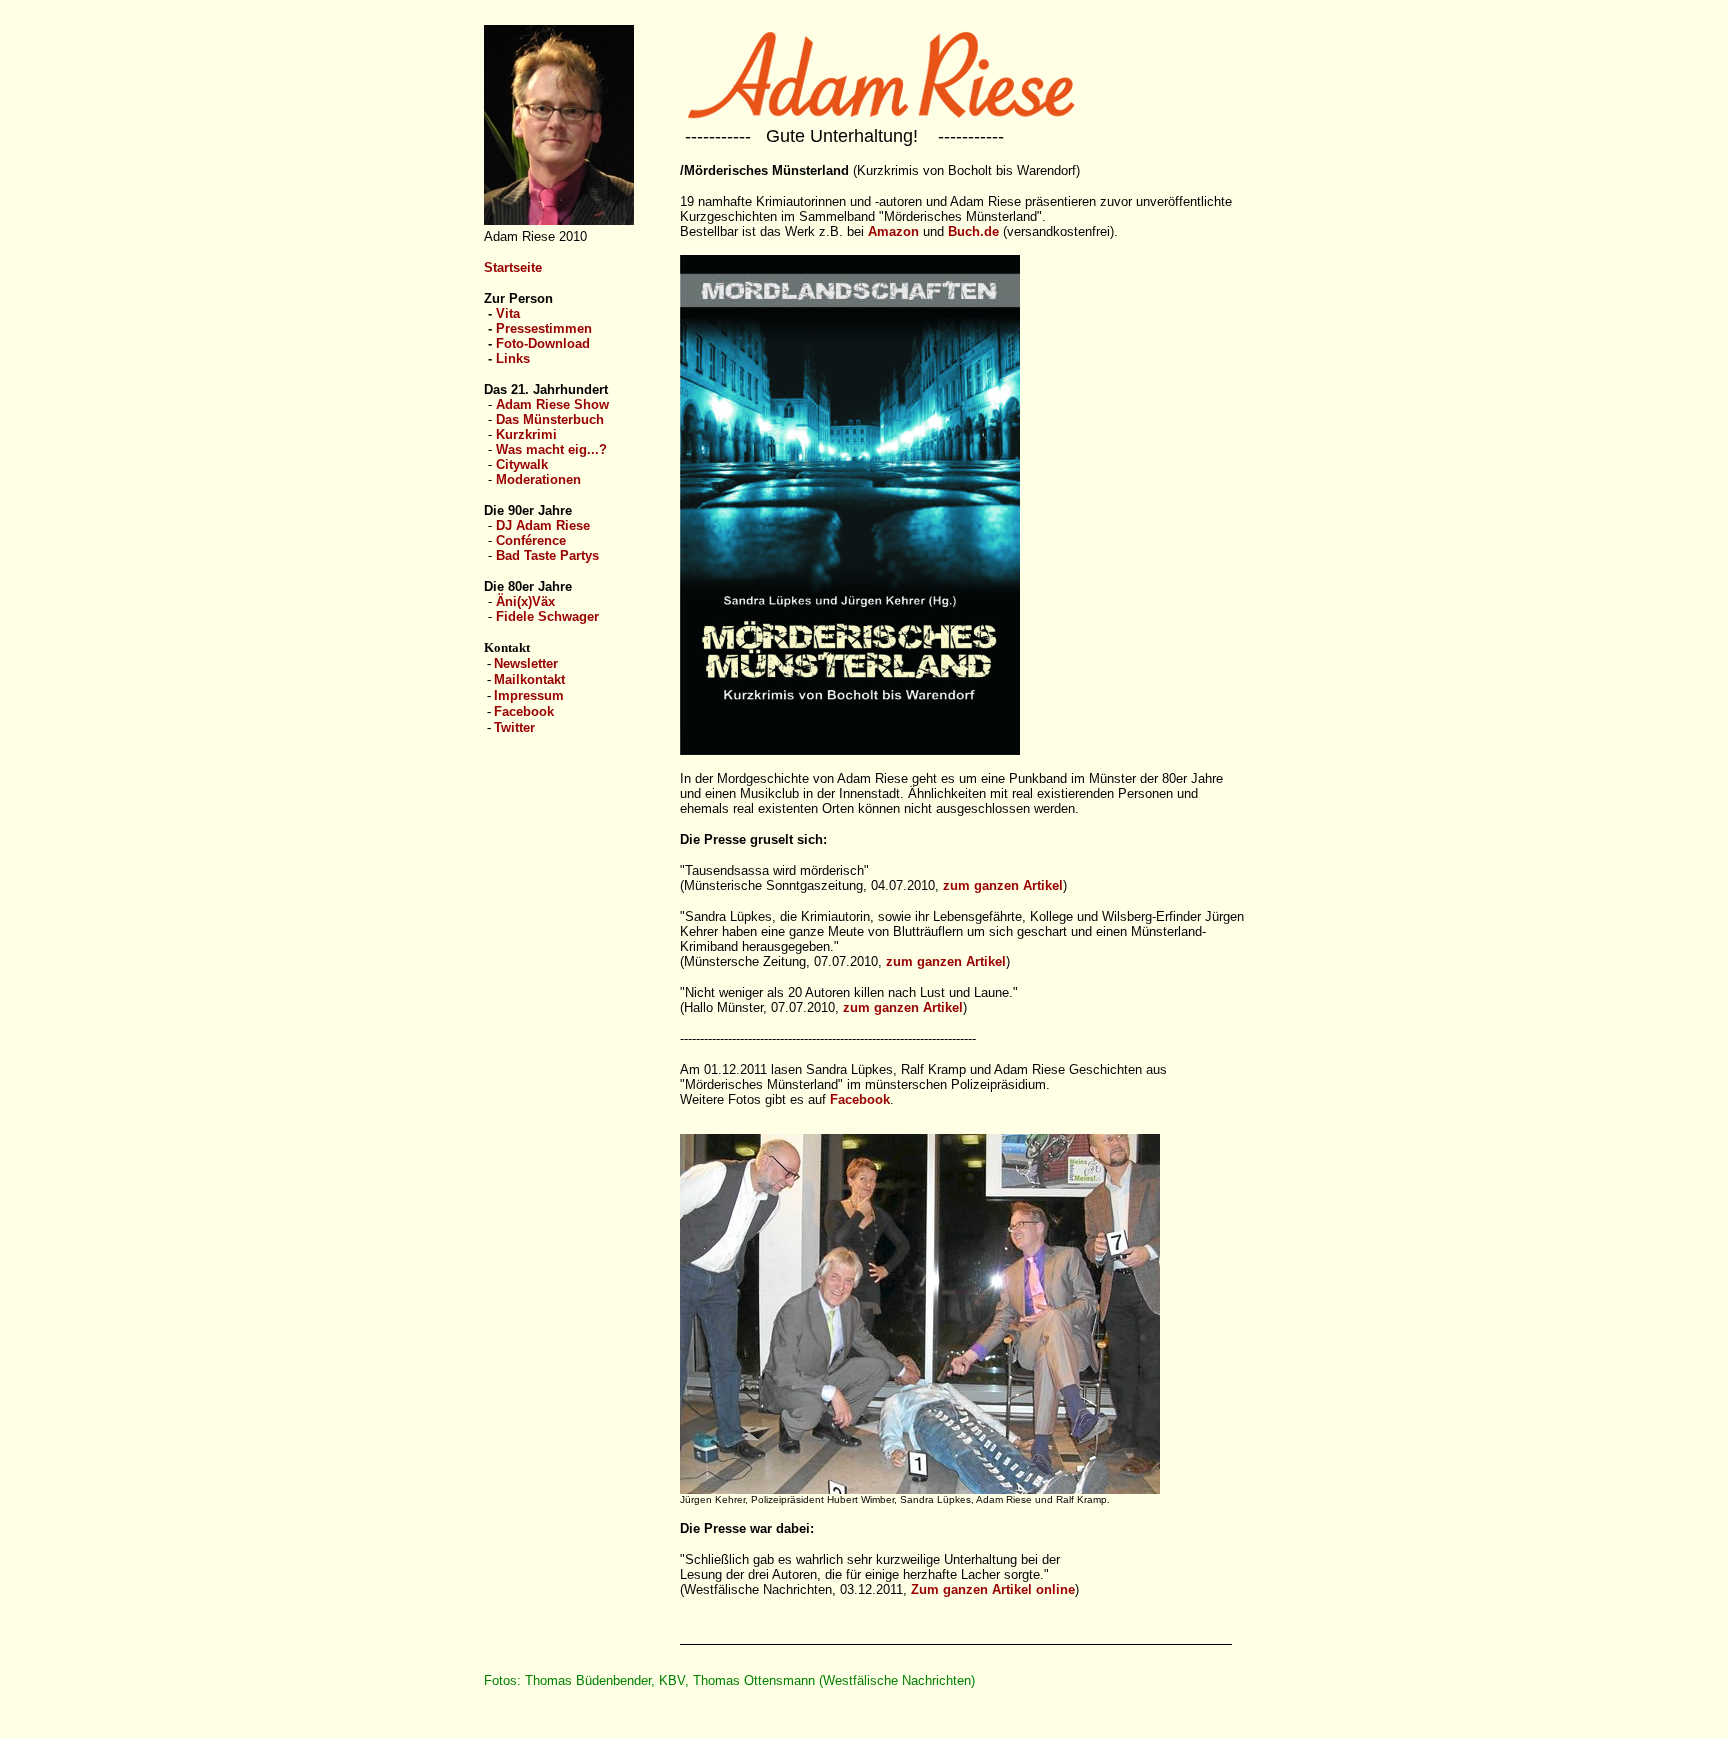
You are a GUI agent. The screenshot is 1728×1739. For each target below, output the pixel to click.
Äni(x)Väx (525, 601)
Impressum (529, 695)
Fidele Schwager (547, 616)
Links (513, 358)
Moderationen (538, 479)
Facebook (524, 711)
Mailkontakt (529, 679)
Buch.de (973, 231)
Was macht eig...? (551, 449)
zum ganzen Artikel (1003, 885)
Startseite (513, 267)
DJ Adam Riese (543, 525)
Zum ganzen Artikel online (993, 1589)
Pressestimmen (544, 328)
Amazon (893, 231)
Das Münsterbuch (550, 419)
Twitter (514, 727)
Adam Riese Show (552, 404)
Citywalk (522, 464)
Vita (508, 313)
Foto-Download (543, 343)
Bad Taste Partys (547, 555)
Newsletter (526, 663)
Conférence (531, 540)
